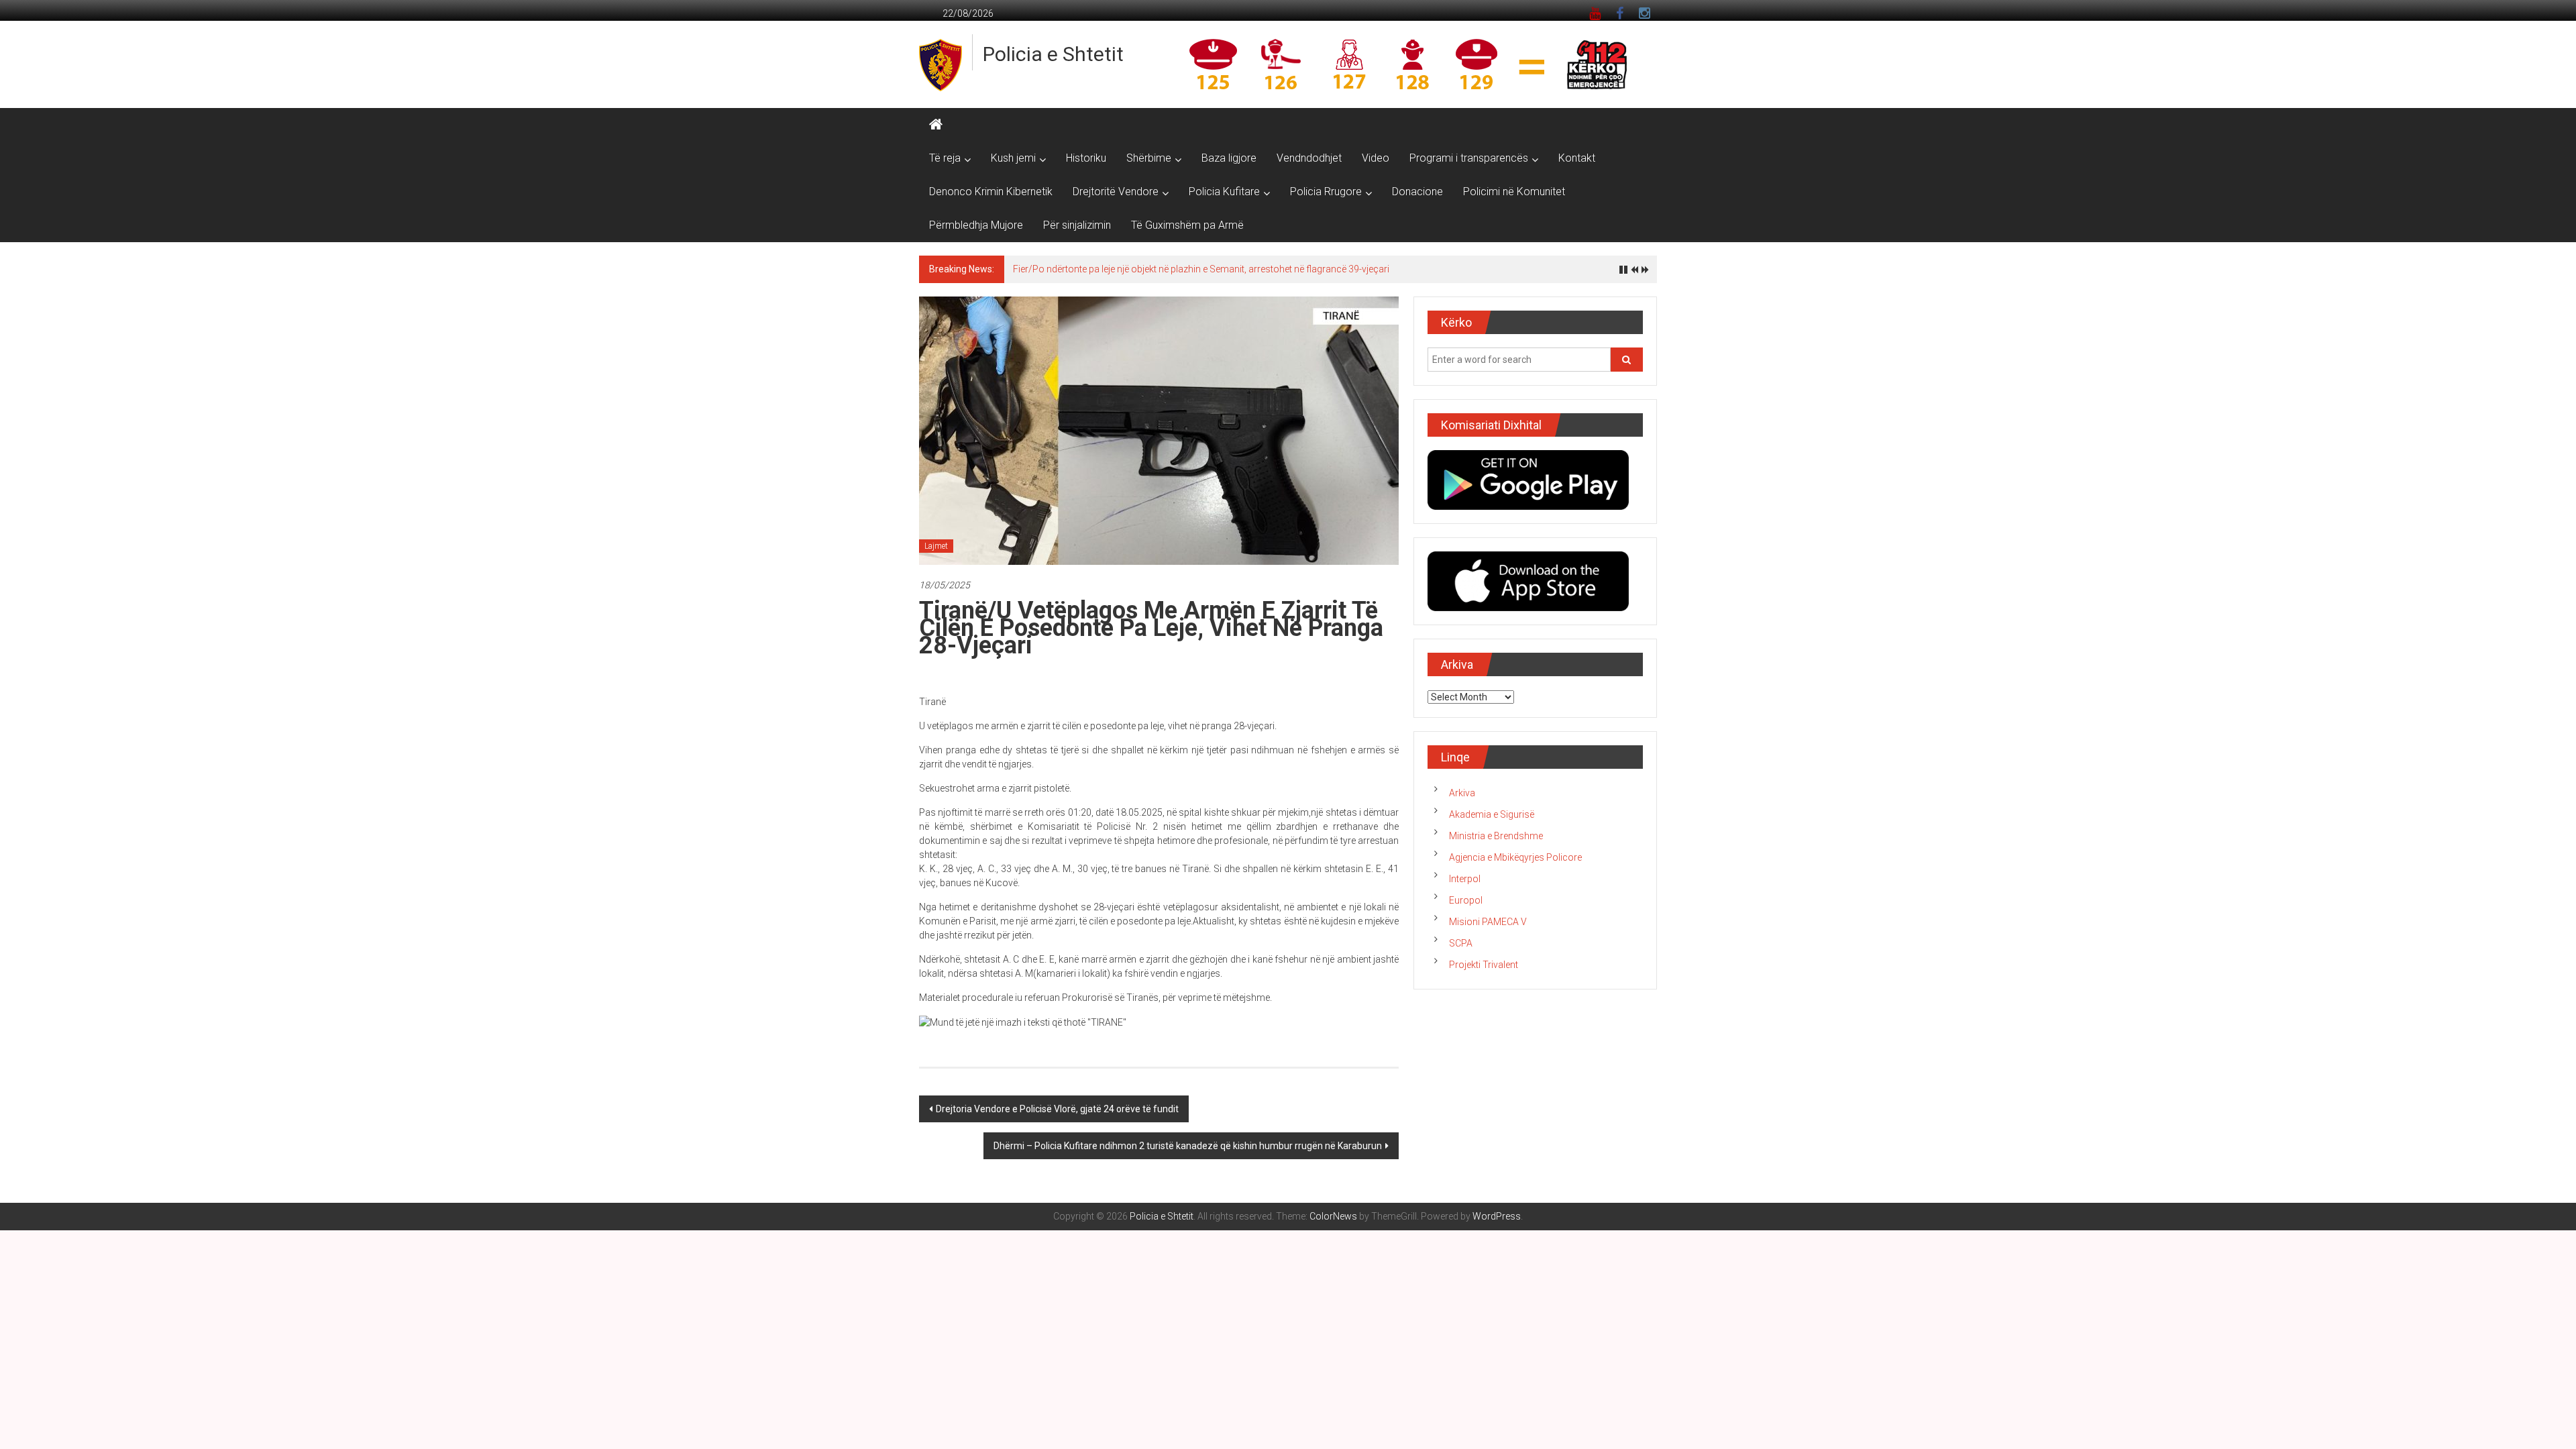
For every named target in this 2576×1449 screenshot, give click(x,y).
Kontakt (1577, 158)
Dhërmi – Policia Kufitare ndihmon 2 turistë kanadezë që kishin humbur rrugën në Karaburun (1188, 1146)
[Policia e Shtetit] (936, 125)
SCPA (1461, 943)
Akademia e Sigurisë (1492, 814)
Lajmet (936, 546)
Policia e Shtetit (1053, 54)
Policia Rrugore (1326, 192)
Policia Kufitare (1224, 192)
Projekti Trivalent (1484, 965)
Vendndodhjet (1309, 158)
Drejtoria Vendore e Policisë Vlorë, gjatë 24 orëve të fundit (1057, 1109)
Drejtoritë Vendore (1116, 192)
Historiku (1086, 158)
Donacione (1417, 192)
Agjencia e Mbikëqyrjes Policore (1515, 857)
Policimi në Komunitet (1514, 192)
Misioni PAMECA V (1488, 922)
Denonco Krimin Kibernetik (991, 192)
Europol (1466, 900)
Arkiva (1462, 793)
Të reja (945, 158)
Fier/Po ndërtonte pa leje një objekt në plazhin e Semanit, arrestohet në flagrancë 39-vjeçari (1201, 269)
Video (1376, 158)
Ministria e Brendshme (1496, 836)
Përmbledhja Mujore (976, 225)
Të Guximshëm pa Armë (1187, 225)
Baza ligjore (1229, 158)
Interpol (1465, 879)
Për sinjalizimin (1077, 225)
